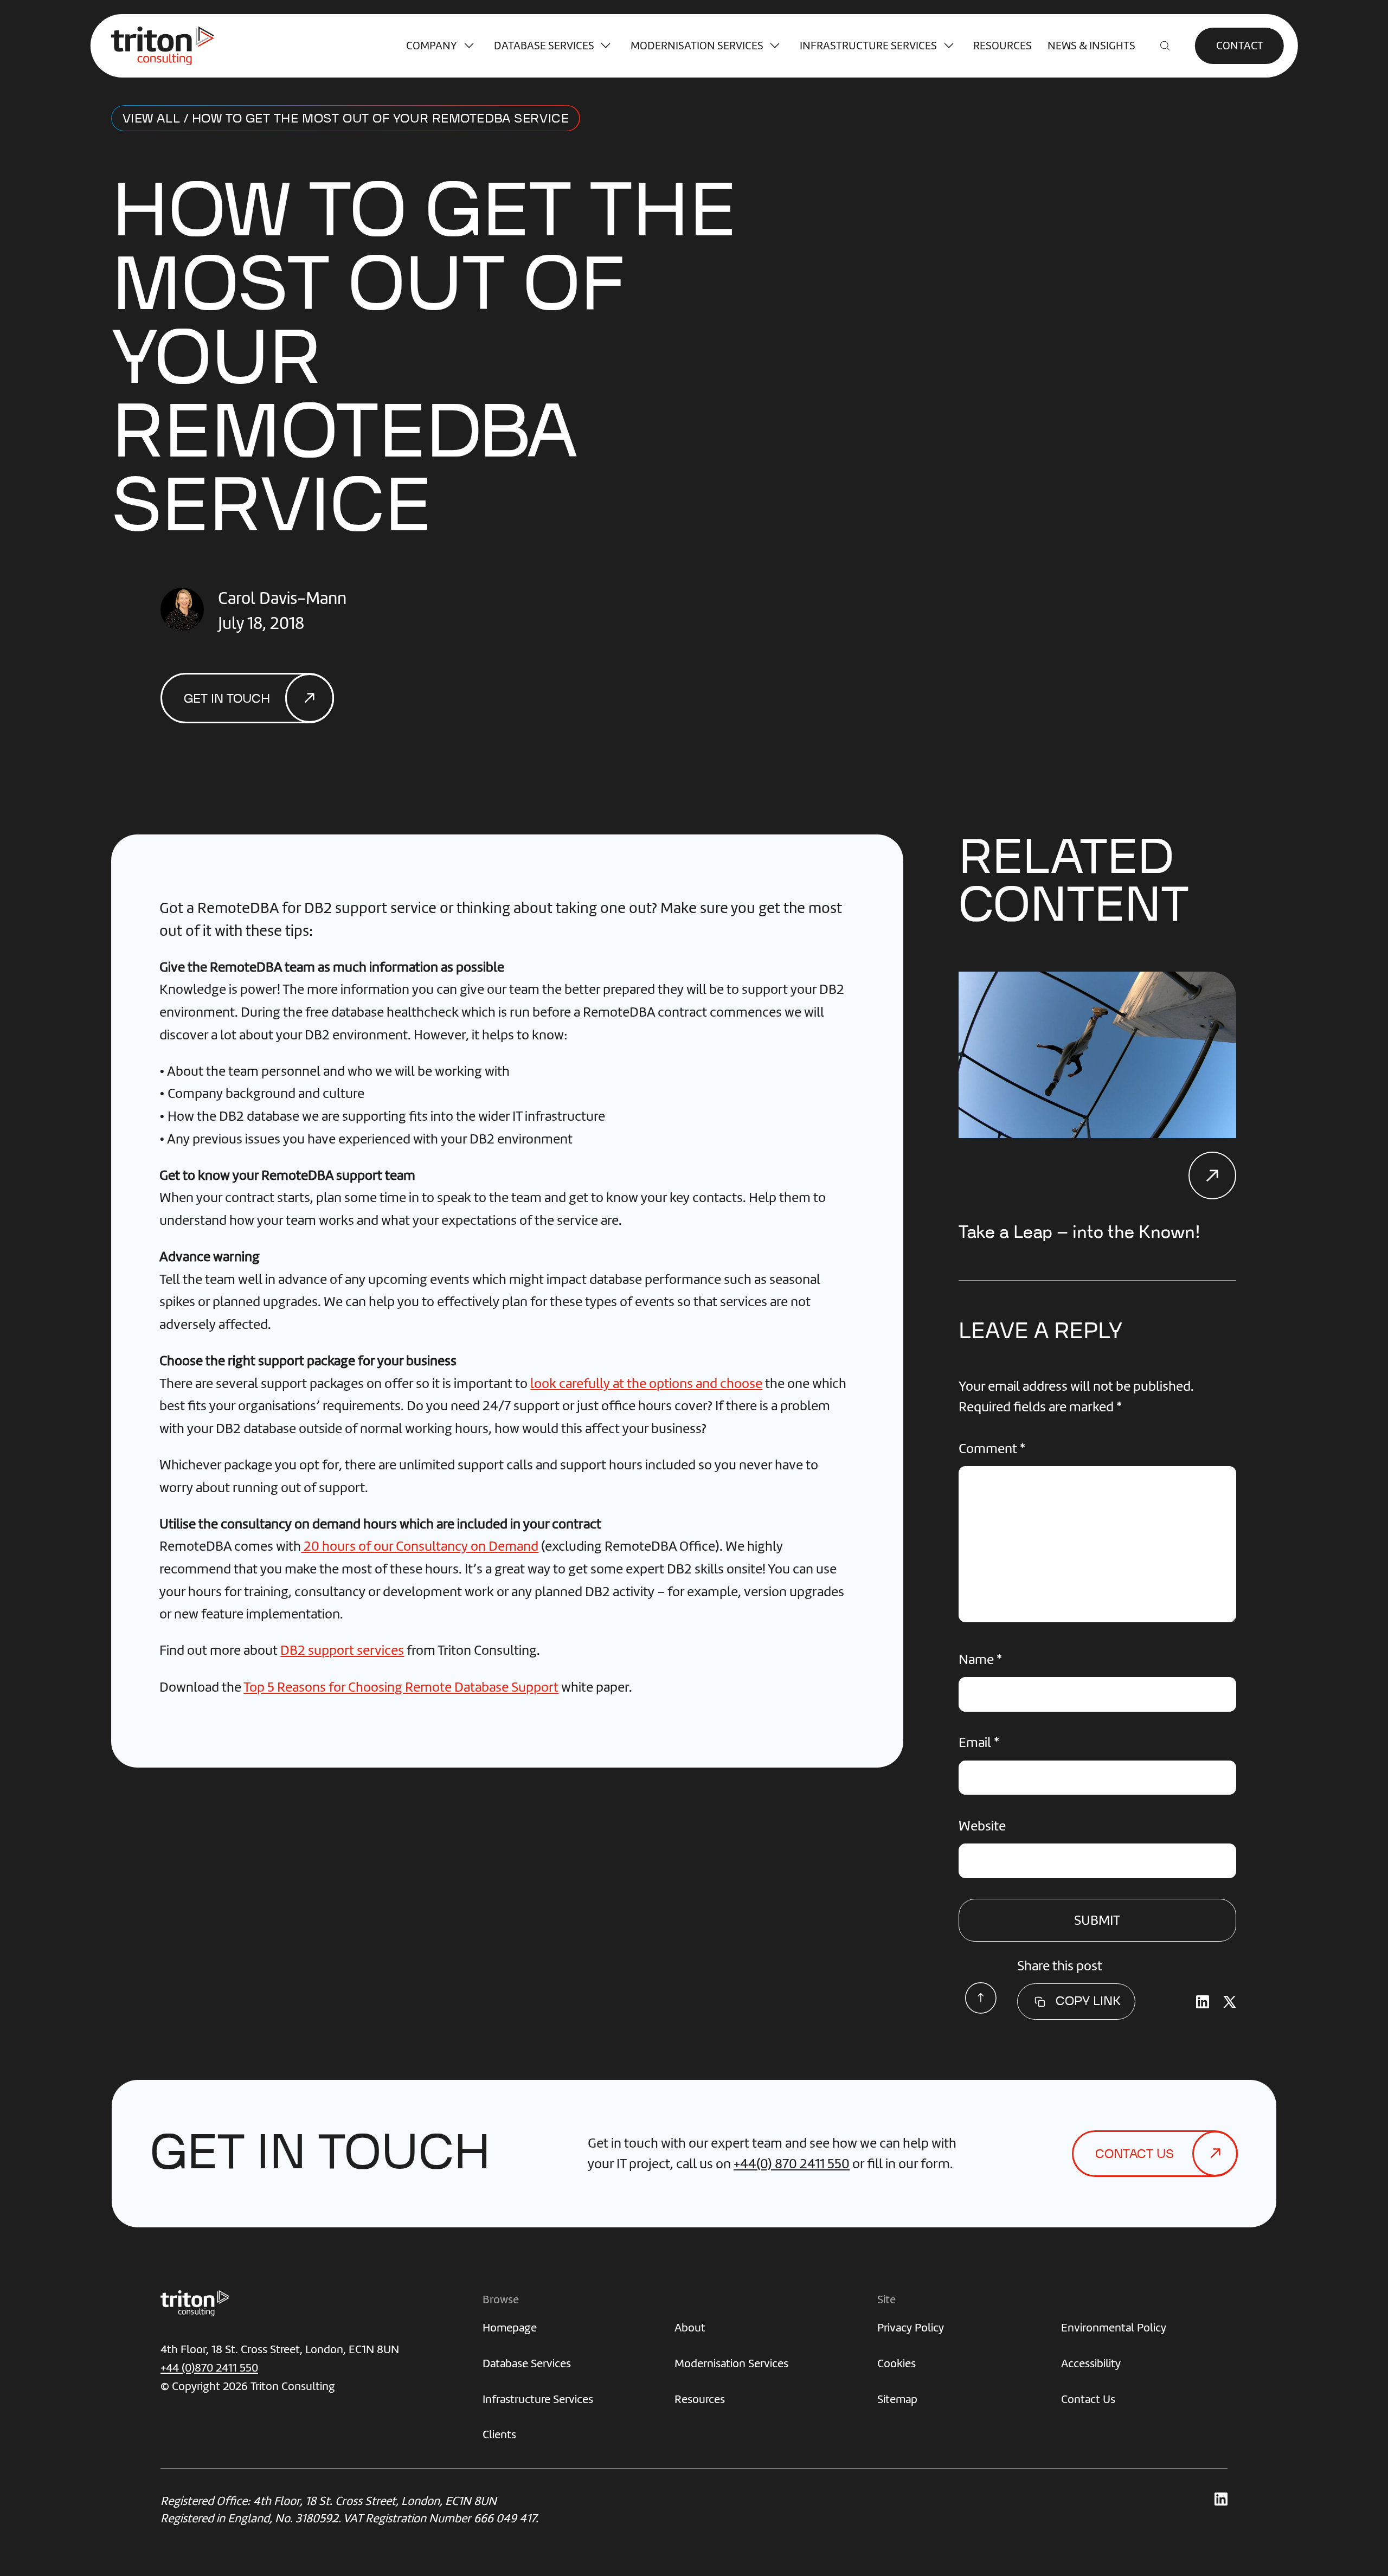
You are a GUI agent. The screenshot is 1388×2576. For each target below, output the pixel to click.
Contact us (1135, 2154)
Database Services (544, 46)
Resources (1003, 46)
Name (980, 1659)
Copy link (1088, 2001)
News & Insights (1091, 46)
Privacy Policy (911, 2327)
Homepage (510, 2327)
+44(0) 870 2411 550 (792, 2164)
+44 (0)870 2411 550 (209, 2368)
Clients (499, 2434)
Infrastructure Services (868, 46)
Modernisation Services (697, 46)
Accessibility (1091, 2363)
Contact (1240, 46)
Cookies (897, 2363)
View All (151, 119)
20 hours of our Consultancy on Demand (420, 1546)
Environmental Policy (1114, 2327)
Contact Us (1088, 2399)
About (690, 2327)
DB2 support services (342, 1650)
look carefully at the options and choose (646, 1383)
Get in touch (227, 699)
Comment (992, 1448)
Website (982, 1826)
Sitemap (897, 2399)
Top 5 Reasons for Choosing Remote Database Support (401, 1687)
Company (432, 46)
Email (979, 1742)
